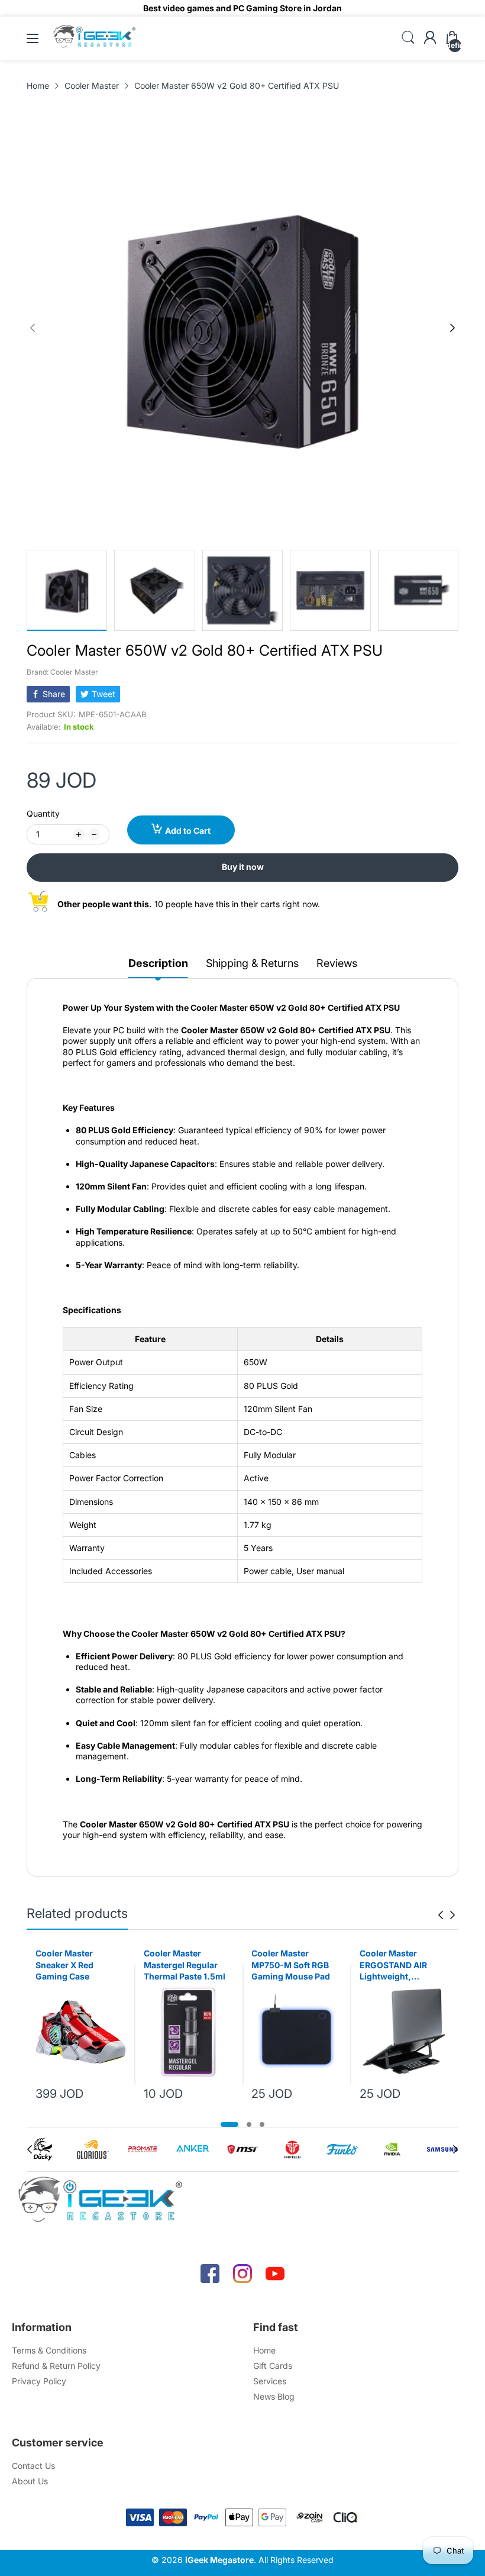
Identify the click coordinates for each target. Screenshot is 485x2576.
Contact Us (33, 2466)
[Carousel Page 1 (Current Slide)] (229, 2124)
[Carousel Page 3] (262, 2124)
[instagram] (242, 2274)
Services (270, 2381)
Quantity (43, 813)
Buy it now (243, 867)
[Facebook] (210, 2274)
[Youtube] (275, 2274)
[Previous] (452, 328)
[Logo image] (43, 2149)
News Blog (274, 2396)
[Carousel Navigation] (447, 1915)
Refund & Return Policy (56, 2366)
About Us (30, 2481)
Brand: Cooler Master (62, 672)
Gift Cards (273, 2366)
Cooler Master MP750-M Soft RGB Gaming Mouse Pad (291, 1965)
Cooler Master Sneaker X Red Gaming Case (64, 1965)
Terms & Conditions (49, 2350)
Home (264, 2350)
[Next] (33, 328)
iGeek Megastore (219, 2560)
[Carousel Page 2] (249, 2124)
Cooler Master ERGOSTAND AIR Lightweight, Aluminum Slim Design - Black (393, 1965)
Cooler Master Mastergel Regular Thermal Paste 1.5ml (185, 1965)
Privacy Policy (39, 2381)
